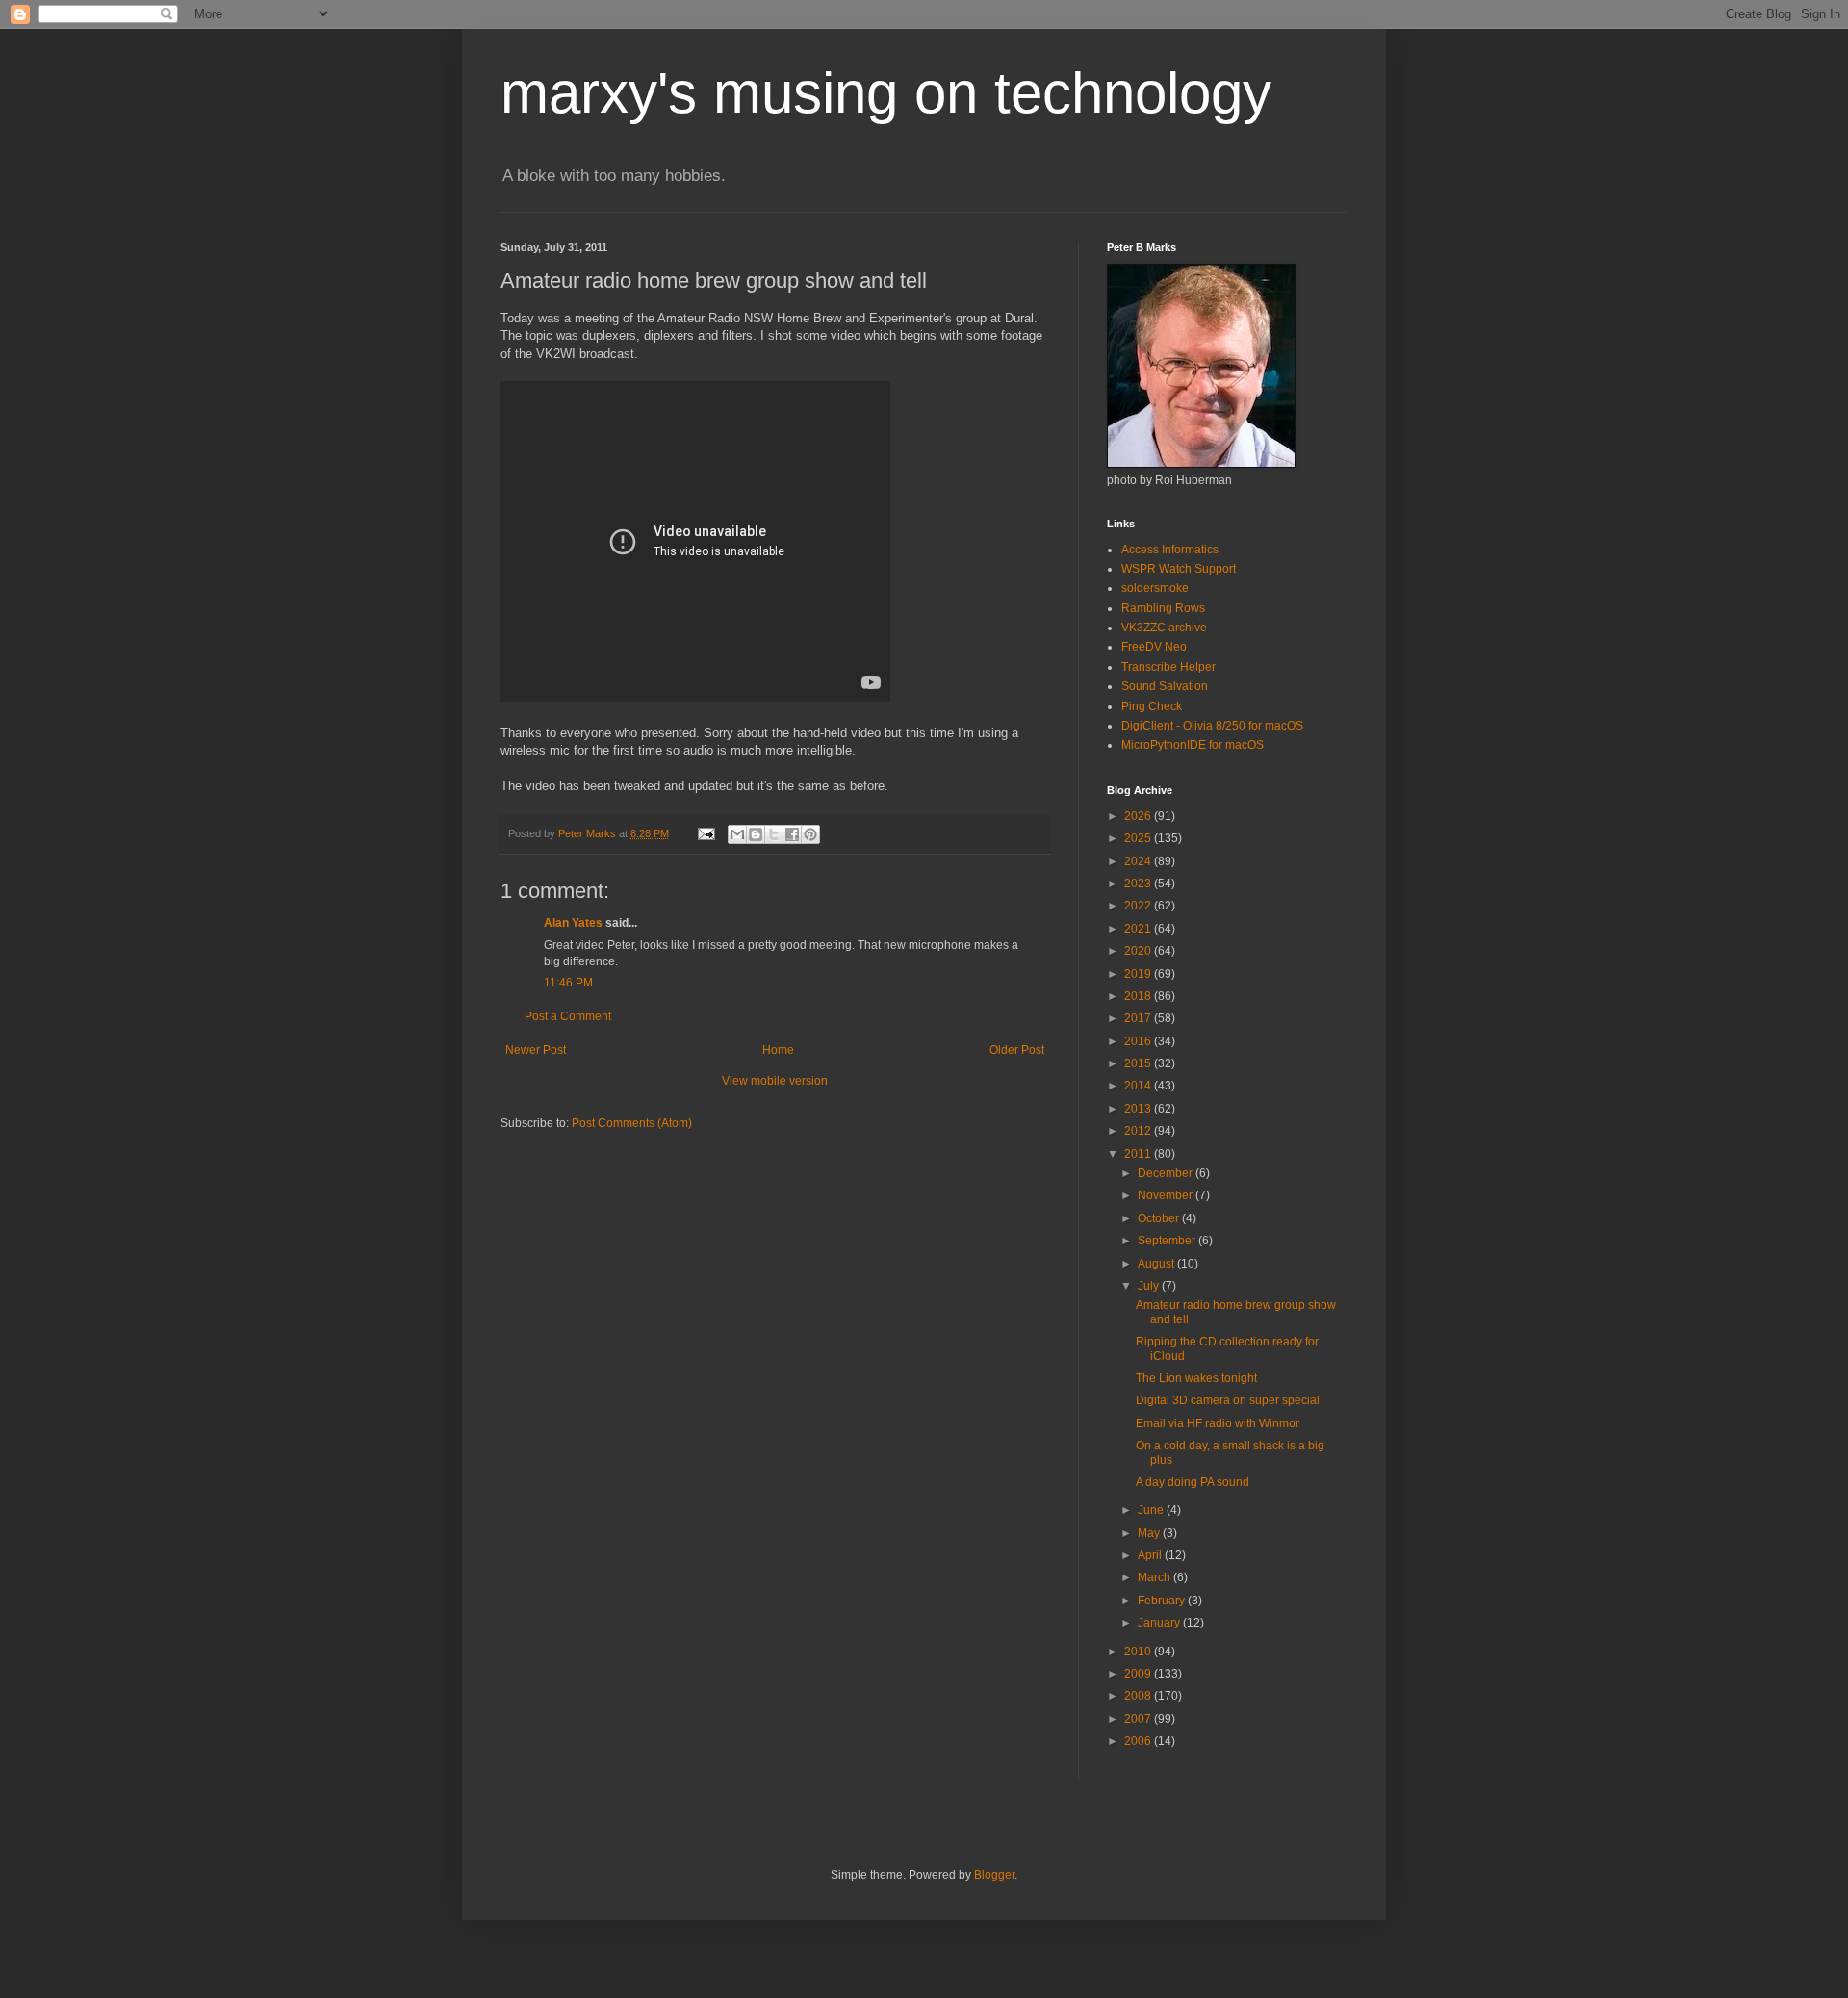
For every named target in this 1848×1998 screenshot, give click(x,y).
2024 (1139, 861)
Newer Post (536, 1050)
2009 (1139, 1674)
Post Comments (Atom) (632, 1123)
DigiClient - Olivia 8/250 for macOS (1212, 726)
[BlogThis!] (756, 834)
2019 (1139, 974)
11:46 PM (568, 983)
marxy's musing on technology (886, 93)
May (1150, 1533)
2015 (1139, 1063)
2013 (1139, 1109)
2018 (1139, 996)
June (1152, 1510)
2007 (1139, 1719)
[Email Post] (706, 833)
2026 (1139, 816)
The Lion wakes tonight (1196, 1378)
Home (778, 1050)
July (1150, 1286)
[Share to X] (774, 834)
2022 (1139, 906)
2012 (1139, 1131)
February (1163, 1601)
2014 (1139, 1086)
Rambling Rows (1163, 608)
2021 (1139, 929)
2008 (1139, 1696)
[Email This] (737, 834)
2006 (1139, 1741)
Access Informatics (1170, 550)
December (1167, 1173)
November (1167, 1195)
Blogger (994, 1875)
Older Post (1017, 1050)
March (1155, 1577)
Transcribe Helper (1168, 667)
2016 (1139, 1041)
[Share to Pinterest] (810, 834)
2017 (1139, 1018)
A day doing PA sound (1193, 1482)
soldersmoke (1155, 588)
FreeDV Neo (1154, 647)
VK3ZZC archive (1164, 628)
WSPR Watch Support (1179, 569)
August (1157, 1264)
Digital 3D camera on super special (1228, 1400)
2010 (1139, 1652)
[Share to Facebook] (792, 834)
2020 (1139, 951)
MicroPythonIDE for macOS (1193, 745)
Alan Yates (573, 923)
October (1160, 1218)
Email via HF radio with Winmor (1218, 1423)
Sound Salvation (1165, 686)
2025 (1139, 838)
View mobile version (775, 1081)
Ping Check (1152, 706)
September (1168, 1241)
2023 (1139, 884)
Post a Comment (568, 1016)
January (1160, 1623)
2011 (1139, 1154)
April (1151, 1555)
